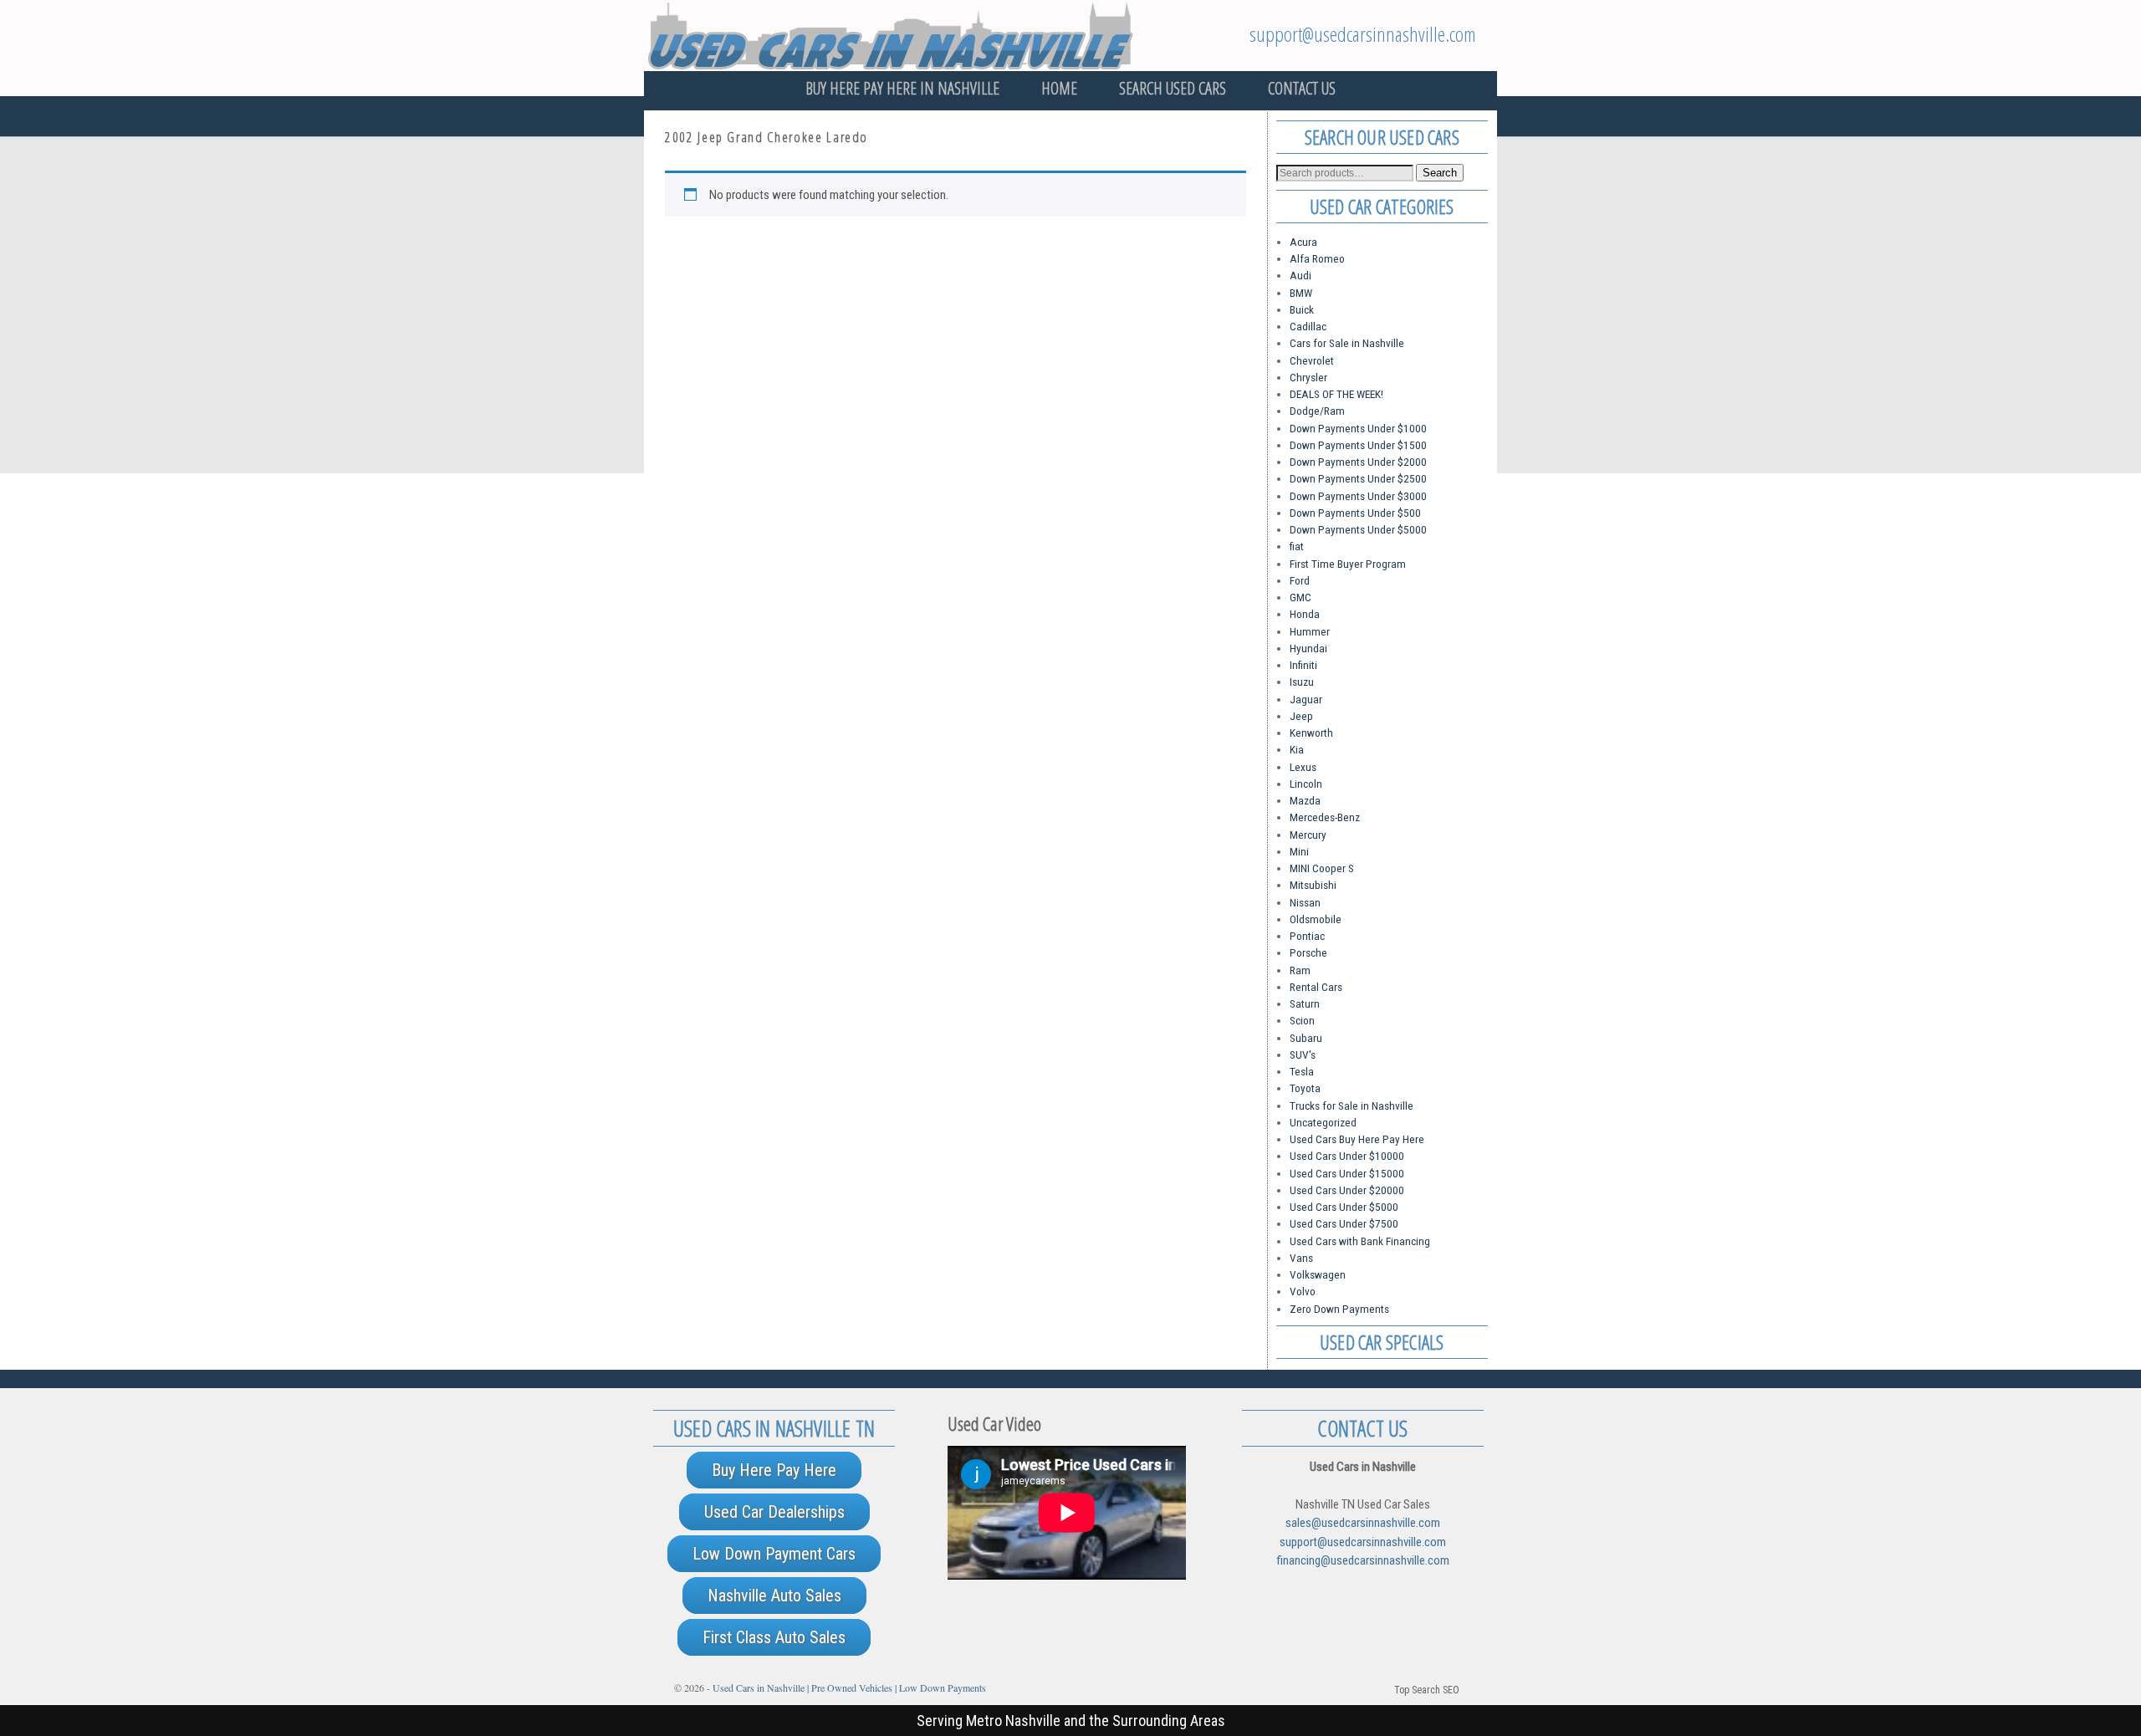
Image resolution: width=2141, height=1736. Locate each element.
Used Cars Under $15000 (1347, 1173)
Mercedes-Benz (1325, 817)
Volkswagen (1318, 1274)
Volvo (1303, 1291)
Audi (1300, 275)
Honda (1305, 614)
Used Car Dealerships (774, 1512)
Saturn (1305, 1003)
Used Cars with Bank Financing (1360, 1241)
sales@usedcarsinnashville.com (1363, 1523)
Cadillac (1308, 326)
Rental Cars (1316, 987)
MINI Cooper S (1322, 868)
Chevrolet (1312, 360)
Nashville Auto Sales (774, 1596)
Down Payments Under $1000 (1358, 428)
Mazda (1305, 800)
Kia (1297, 749)
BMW (1301, 293)
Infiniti (1303, 665)
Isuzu (1302, 682)
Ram (1300, 970)
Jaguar (1306, 699)
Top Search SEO (1427, 1690)
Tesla (1302, 1071)
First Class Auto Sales (774, 1637)
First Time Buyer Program (1348, 564)
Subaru (1306, 1038)
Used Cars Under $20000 (1347, 1190)
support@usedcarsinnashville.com (1363, 34)
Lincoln (1306, 784)
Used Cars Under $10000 (1347, 1156)
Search (1440, 173)
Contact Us (1302, 88)
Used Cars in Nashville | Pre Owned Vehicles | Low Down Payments (849, 1687)
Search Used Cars (1173, 88)
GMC (1300, 597)
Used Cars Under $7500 (1344, 1223)
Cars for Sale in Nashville (1347, 343)
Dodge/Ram (1317, 411)
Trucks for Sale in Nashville (1352, 1105)
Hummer (1310, 631)
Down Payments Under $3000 (1358, 496)
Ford (1300, 580)
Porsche (1308, 952)
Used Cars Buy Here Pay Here (1357, 1139)
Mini (1299, 851)
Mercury (1308, 835)
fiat (1297, 546)
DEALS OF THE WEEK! (1336, 394)
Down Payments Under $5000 (1358, 529)
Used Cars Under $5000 (1344, 1207)
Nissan (1305, 902)
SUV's (1303, 1054)
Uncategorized (1323, 1122)
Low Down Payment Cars (774, 1554)
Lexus (1303, 767)
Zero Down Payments (1339, 1309)
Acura (1303, 242)
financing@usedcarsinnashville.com (1363, 1560)
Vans (1301, 1258)
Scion (1302, 1020)
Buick (1302, 309)
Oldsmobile (1316, 919)
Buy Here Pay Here (774, 1470)
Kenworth (1311, 733)
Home (1059, 88)
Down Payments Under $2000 (1358, 462)
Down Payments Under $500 (1355, 513)
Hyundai (1308, 648)
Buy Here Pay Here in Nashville (902, 88)
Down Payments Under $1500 (1358, 445)
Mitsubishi (1313, 885)
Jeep (1301, 716)
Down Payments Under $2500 (1358, 478)
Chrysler (1308, 377)
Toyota (1305, 1088)
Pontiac (1307, 936)
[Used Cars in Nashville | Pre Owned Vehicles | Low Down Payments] (1070, 36)
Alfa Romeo (1317, 258)
